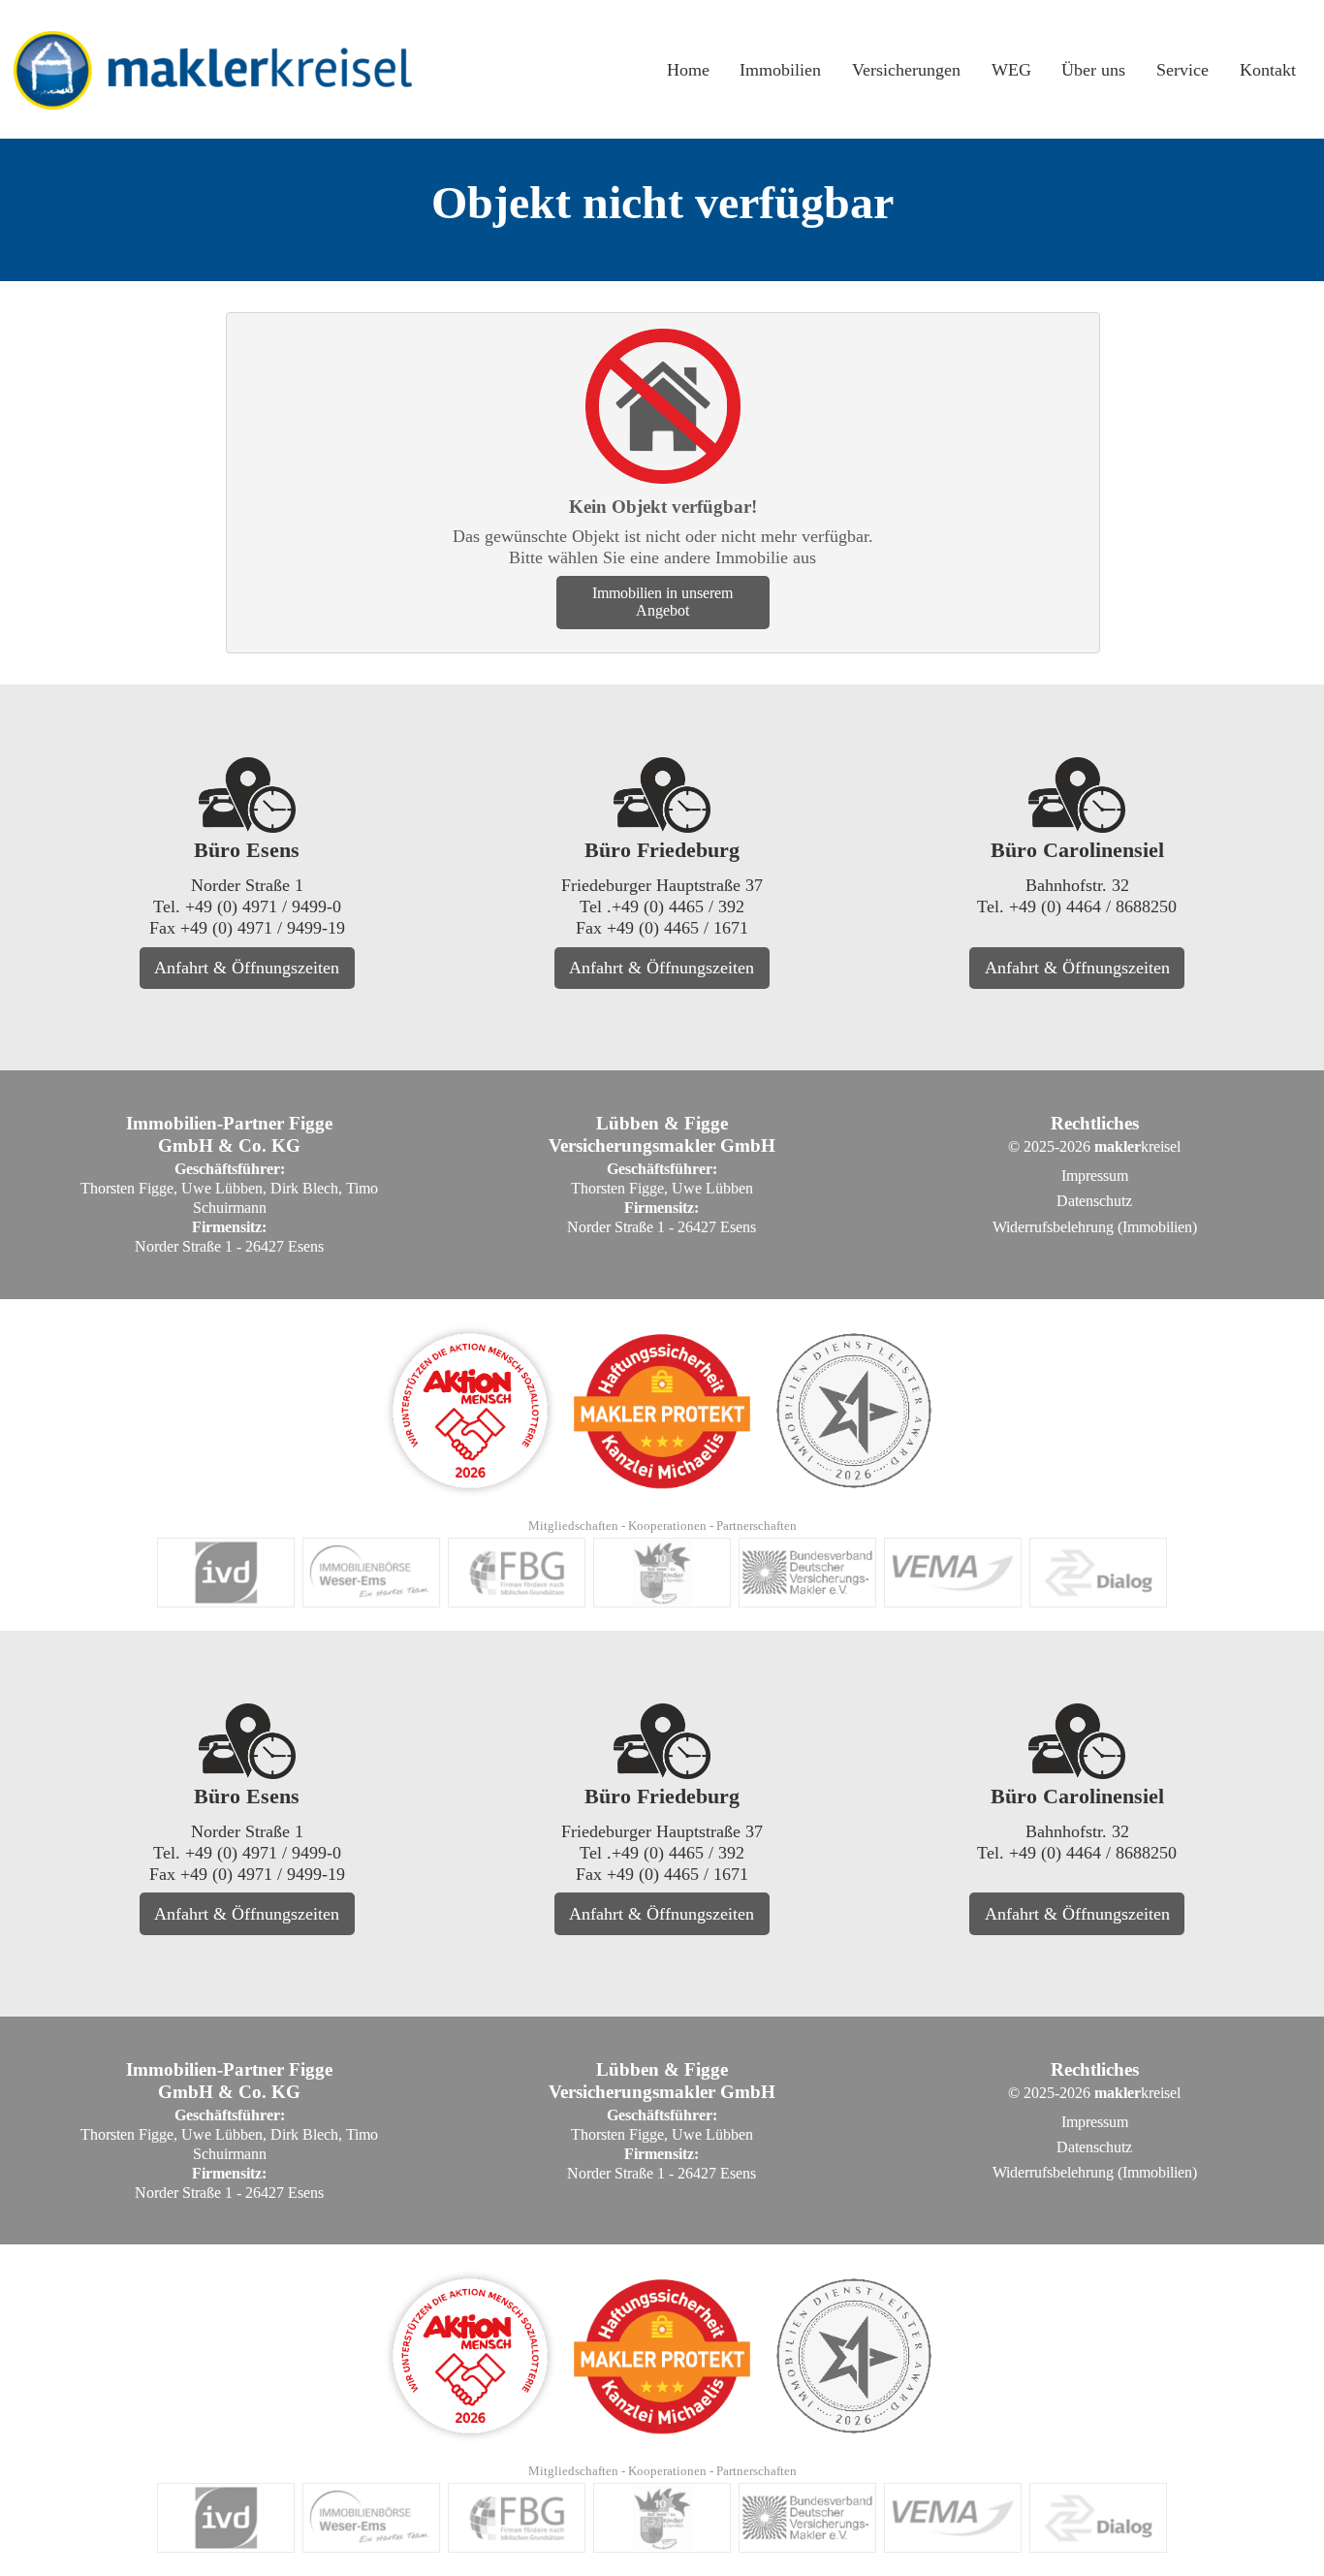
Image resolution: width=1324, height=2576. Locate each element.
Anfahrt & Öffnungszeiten (247, 968)
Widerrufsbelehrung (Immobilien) (1095, 1227)
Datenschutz (1094, 1201)
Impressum (1095, 1176)
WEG (1011, 70)
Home (688, 70)
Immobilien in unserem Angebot (662, 602)
